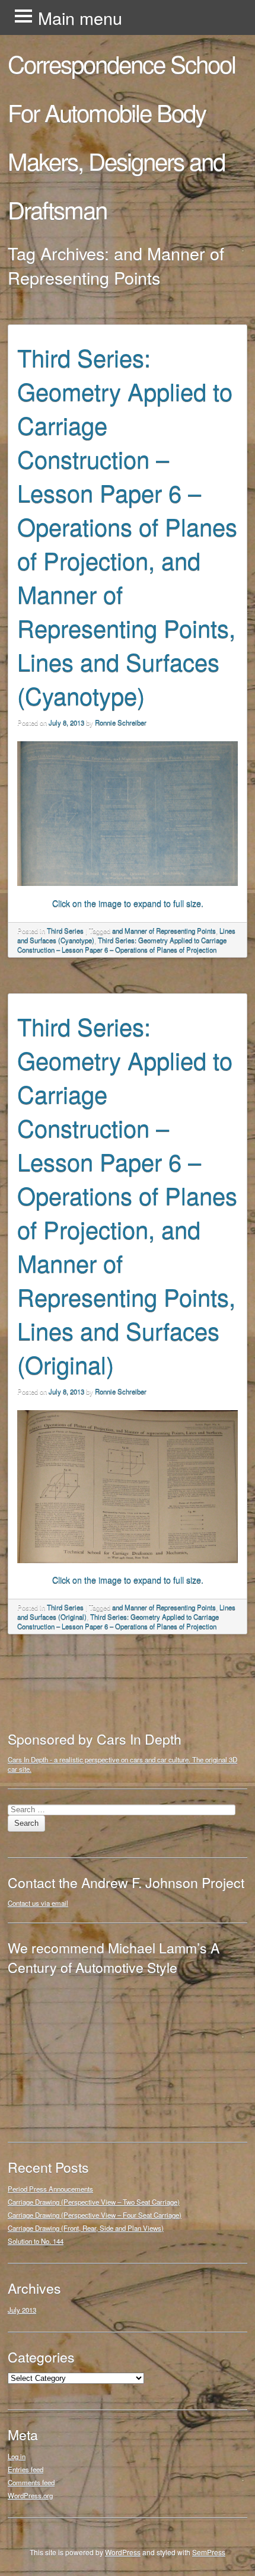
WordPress (123, 2552)
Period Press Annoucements (50, 2189)
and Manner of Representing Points (164, 930)
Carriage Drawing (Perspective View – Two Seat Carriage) (94, 2202)
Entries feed (26, 2469)
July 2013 (22, 2310)
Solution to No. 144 (36, 2241)
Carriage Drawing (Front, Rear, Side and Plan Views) (86, 2228)
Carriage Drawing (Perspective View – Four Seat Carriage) (95, 2215)
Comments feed (31, 2482)
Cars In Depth (28, 1759)
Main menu (80, 17)
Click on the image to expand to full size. (128, 903)
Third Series (65, 930)
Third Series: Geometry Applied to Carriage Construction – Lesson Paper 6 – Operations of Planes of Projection (122, 945)
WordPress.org (30, 2495)
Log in (17, 2456)
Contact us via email (38, 1903)
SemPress (209, 2552)
